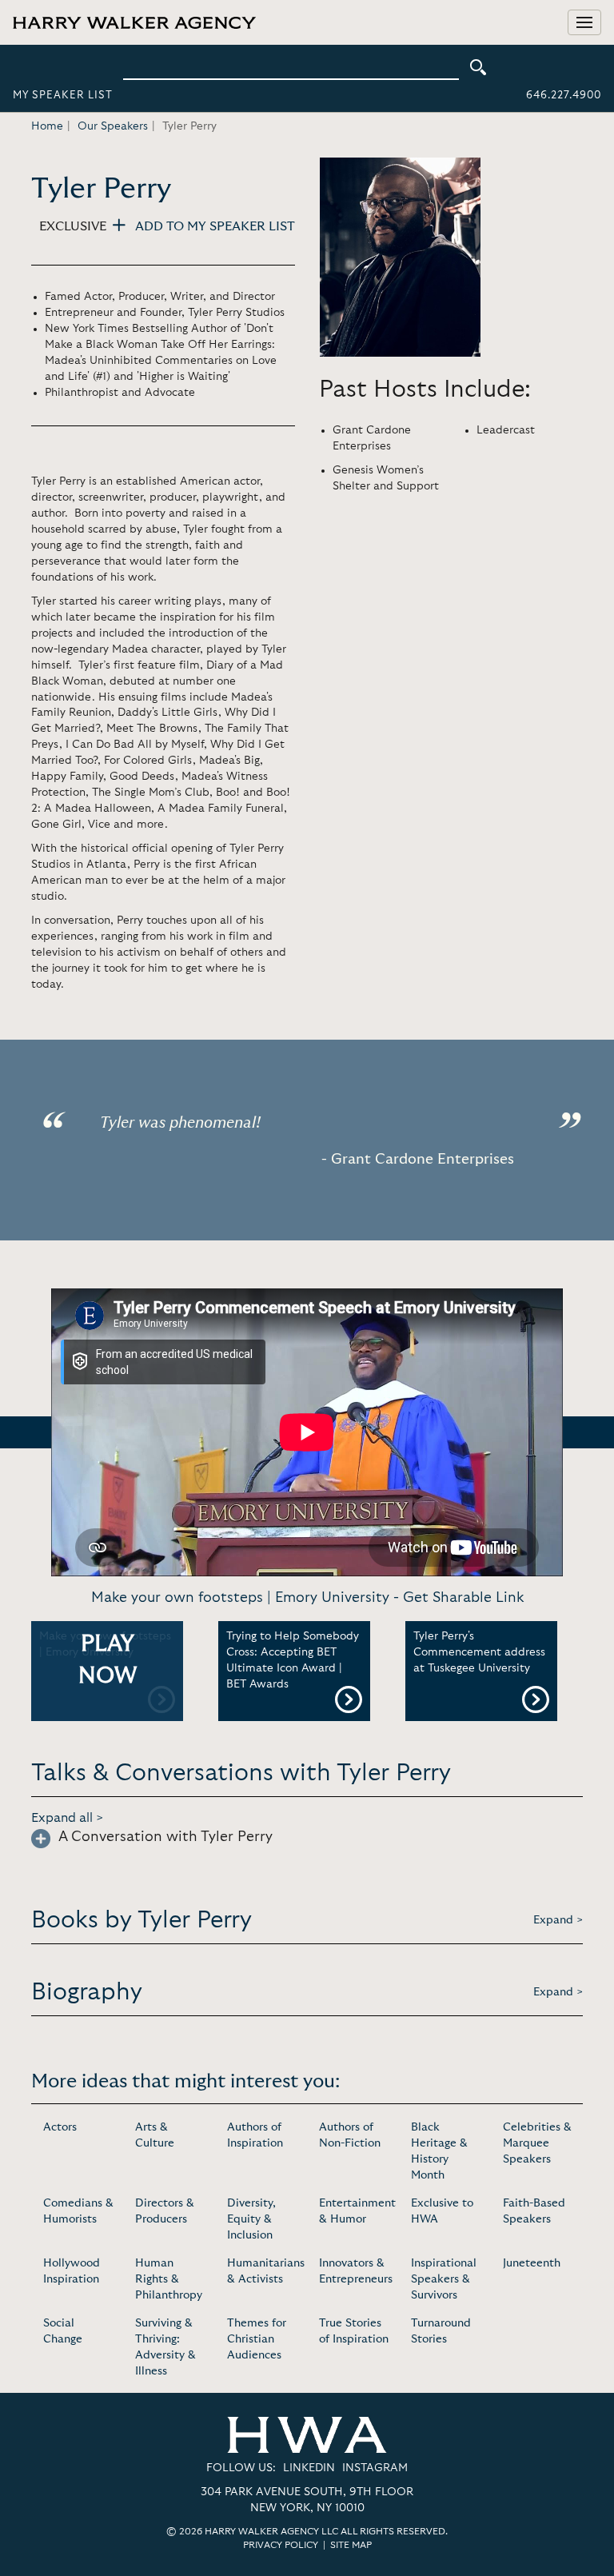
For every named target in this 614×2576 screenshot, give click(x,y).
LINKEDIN (309, 2468)
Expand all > (68, 1818)
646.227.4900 (564, 96)
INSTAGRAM (375, 2468)
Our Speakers (113, 126)
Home (47, 126)
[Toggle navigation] (584, 22)
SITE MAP (351, 2545)
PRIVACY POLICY (281, 2545)
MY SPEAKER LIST (63, 96)
